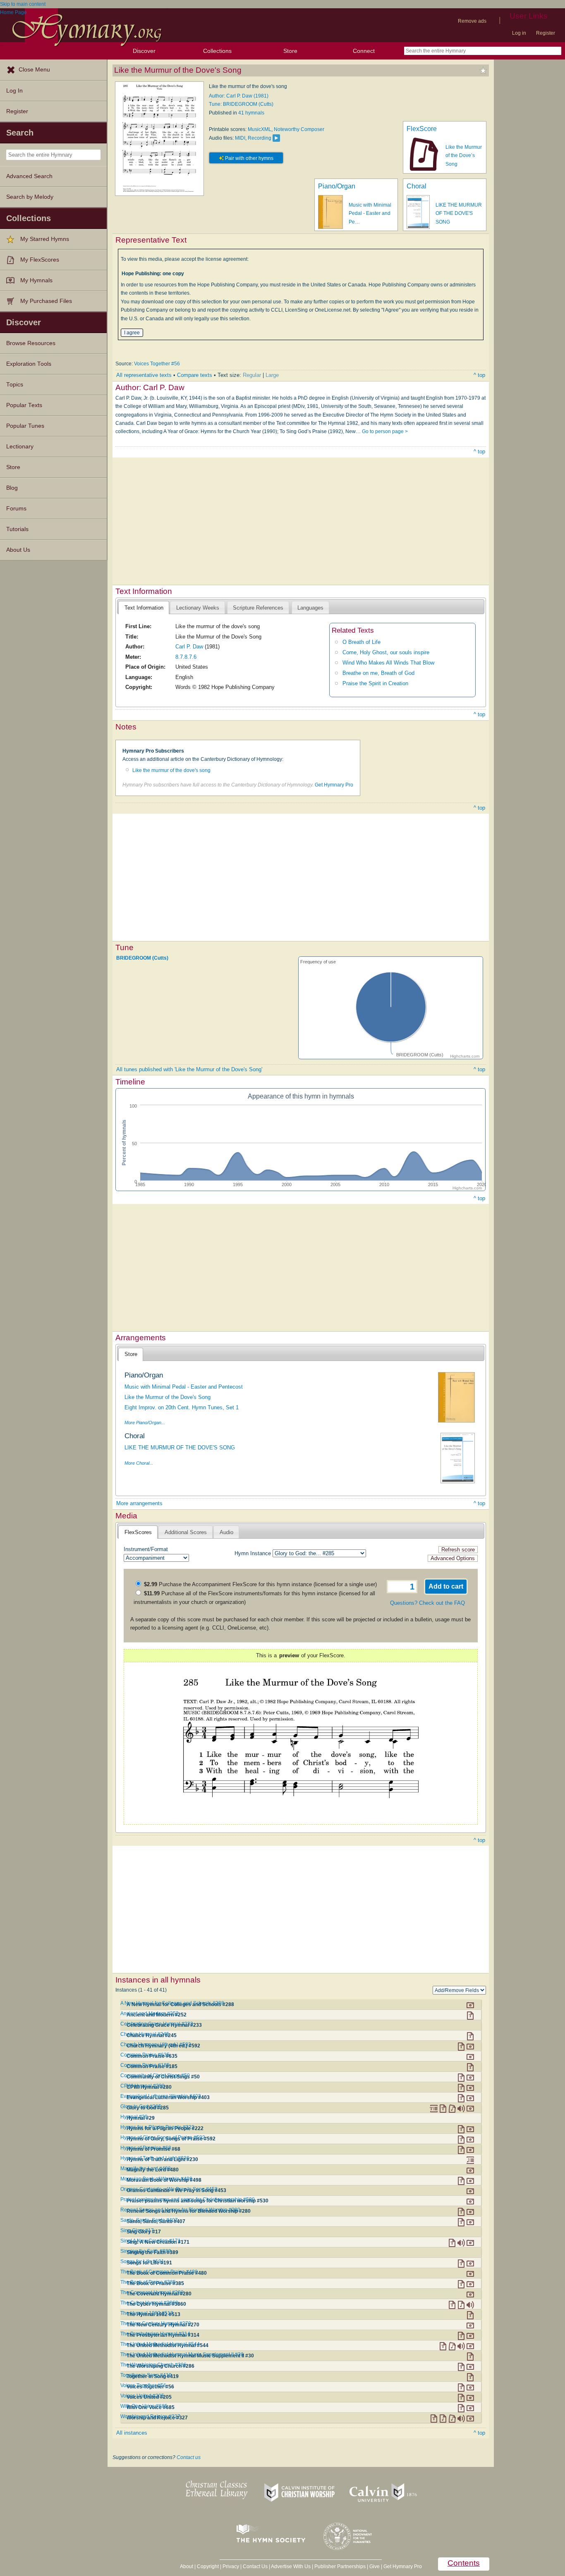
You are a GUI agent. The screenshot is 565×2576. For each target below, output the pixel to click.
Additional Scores (186, 1532)
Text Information (144, 608)
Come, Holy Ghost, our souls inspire (386, 652)
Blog (12, 488)
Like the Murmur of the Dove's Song (168, 1397)
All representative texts (144, 375)
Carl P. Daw (189, 647)
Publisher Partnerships (340, 2566)
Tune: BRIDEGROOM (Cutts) (241, 104)
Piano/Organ (337, 186)
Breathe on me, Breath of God (378, 673)
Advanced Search (29, 176)
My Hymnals (36, 280)
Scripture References (258, 608)
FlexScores (138, 1532)
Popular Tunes (25, 426)
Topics (15, 385)
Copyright (208, 2566)
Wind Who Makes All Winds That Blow (388, 663)
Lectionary (20, 447)
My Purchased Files (46, 301)
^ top (479, 375)
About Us (18, 550)
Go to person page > (385, 431)
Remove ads (472, 21)
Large (272, 375)
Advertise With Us (291, 2566)
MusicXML (260, 129)
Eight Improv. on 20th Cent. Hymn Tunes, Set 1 (182, 1407)
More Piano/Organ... (145, 1423)
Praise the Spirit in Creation (375, 683)
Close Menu (34, 70)
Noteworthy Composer (299, 129)
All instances (132, 2433)
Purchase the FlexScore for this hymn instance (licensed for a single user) (260, 1584)
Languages (310, 608)
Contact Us (255, 2566)
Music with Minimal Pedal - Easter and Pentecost (184, 1387)
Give (375, 2566)
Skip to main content (23, 4)
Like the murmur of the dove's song (171, 770)
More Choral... (139, 1463)
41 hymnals (251, 113)
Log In (14, 91)
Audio (226, 1532)
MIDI (240, 138)
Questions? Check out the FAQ (427, 1603)
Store (290, 51)
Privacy (231, 2566)
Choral (417, 186)
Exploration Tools (29, 364)
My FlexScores (40, 260)
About (187, 2566)
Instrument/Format (146, 1549)
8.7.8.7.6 (186, 657)
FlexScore (422, 129)
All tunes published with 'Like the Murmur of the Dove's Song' (189, 1069)
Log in (519, 33)
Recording (260, 138)
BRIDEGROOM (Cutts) (142, 958)
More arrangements (139, 1503)
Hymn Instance (253, 1553)
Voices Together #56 (157, 364)
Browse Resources (31, 343)
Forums (16, 509)
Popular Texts (24, 405)
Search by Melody (30, 197)
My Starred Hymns (45, 239)
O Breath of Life (362, 642)
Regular (252, 375)
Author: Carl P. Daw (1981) (239, 96)
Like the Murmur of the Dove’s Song (464, 156)
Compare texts (195, 375)
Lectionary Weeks (198, 608)
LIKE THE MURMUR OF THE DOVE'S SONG (459, 213)
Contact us (189, 2457)
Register (546, 33)
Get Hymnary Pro (334, 785)
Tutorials (17, 529)
